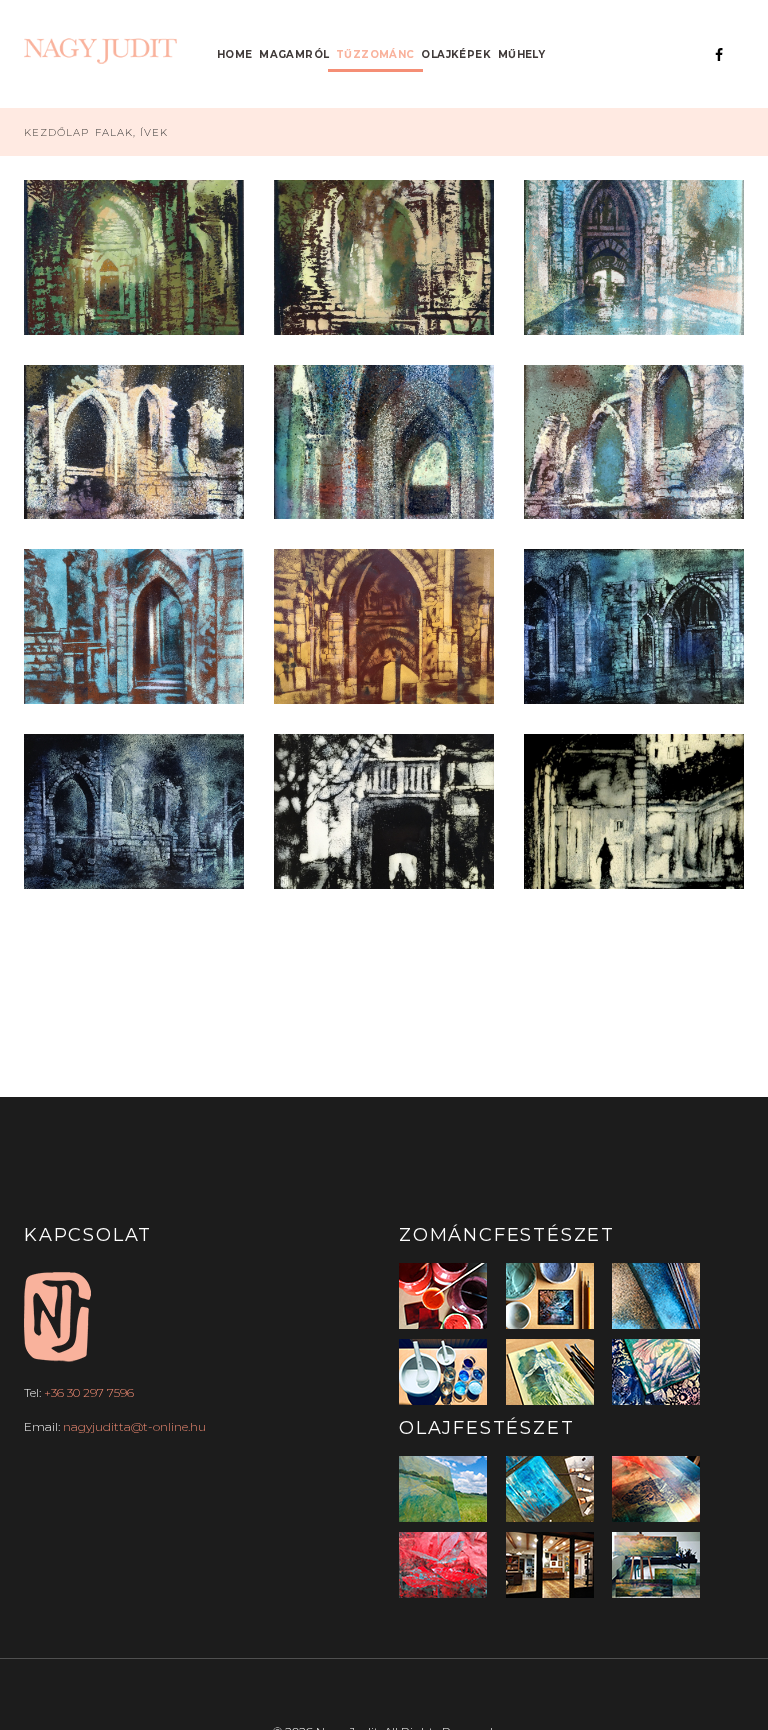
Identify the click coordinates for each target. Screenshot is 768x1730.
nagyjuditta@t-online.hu (134, 1426)
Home (235, 54)
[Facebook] (719, 55)
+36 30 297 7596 (89, 1392)
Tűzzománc (375, 54)
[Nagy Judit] (103, 51)
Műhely (521, 54)
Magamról (294, 54)
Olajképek (456, 54)
